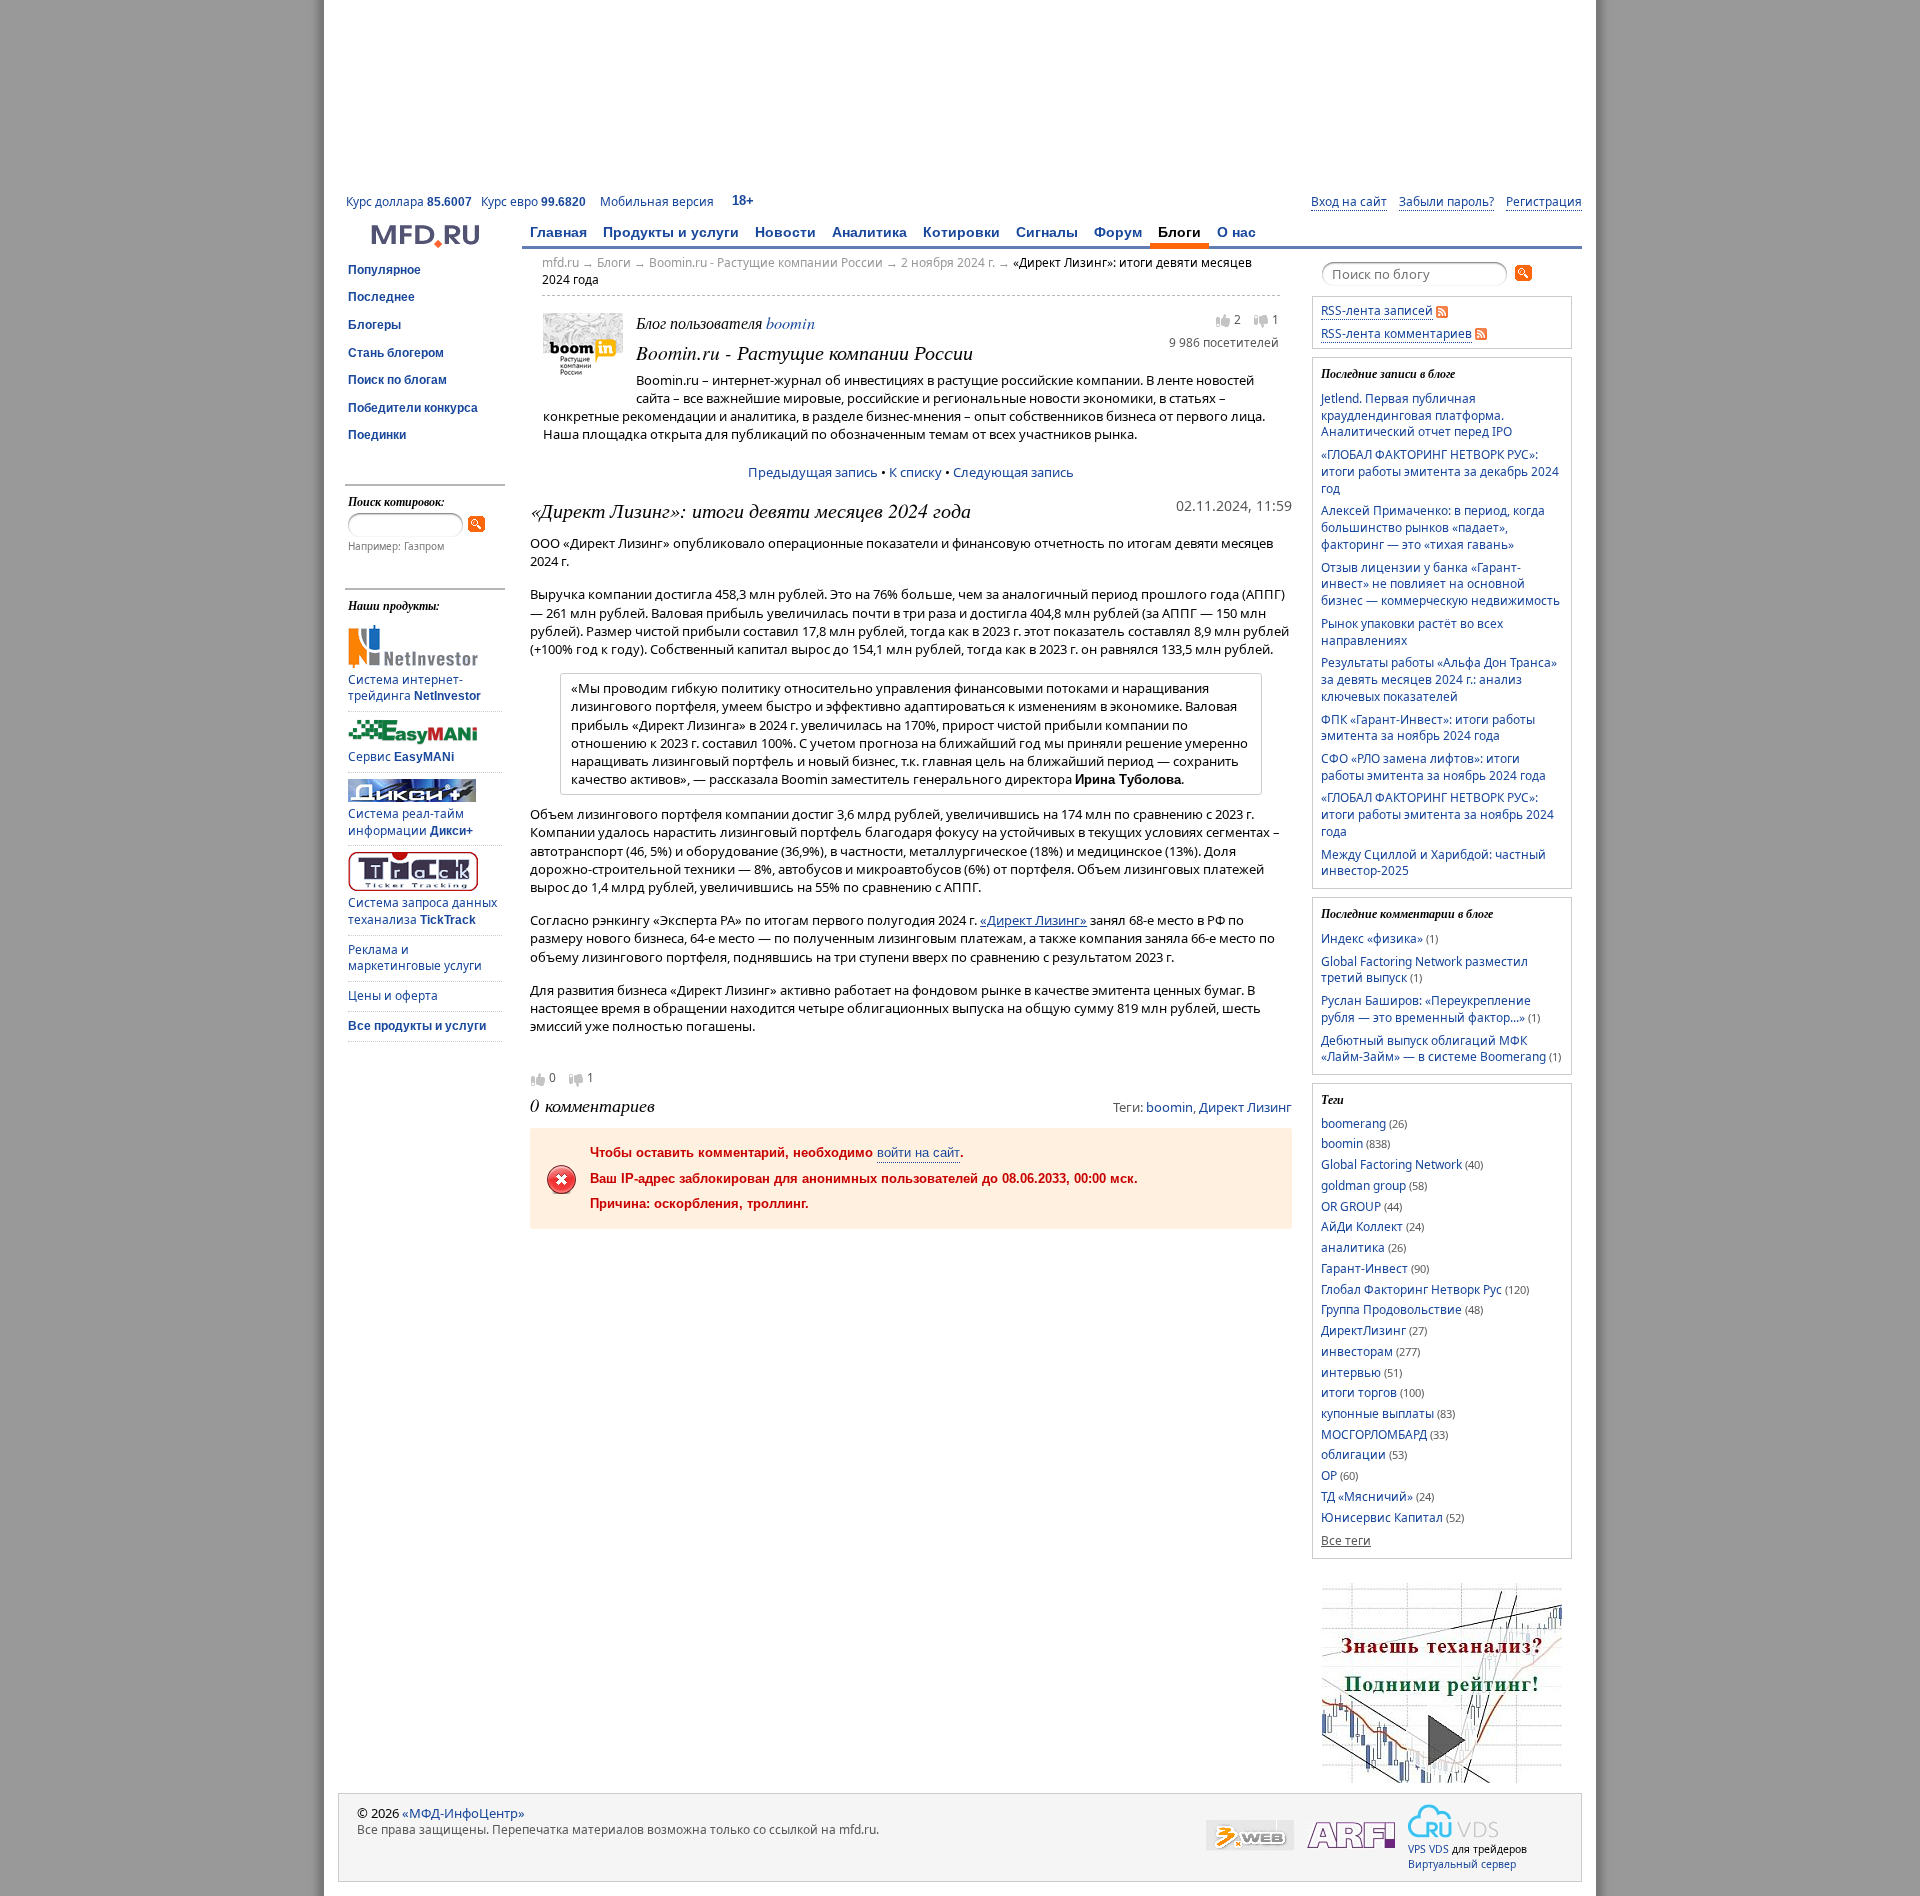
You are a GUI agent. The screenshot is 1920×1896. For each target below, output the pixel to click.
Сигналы (1047, 232)
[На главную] (425, 243)
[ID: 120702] (583, 352)
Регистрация (1544, 202)
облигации (1353, 1454)
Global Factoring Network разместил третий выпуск (1424, 970)
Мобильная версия (657, 201)
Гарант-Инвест (1364, 1268)
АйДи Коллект (1362, 1226)
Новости (785, 232)
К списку (915, 472)
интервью (1351, 1372)
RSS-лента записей (1377, 310)
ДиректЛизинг (1363, 1330)
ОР (1329, 1475)
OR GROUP (1351, 1206)
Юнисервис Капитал (1382, 1517)
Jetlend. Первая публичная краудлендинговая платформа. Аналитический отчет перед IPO (1416, 415)
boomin (790, 322)
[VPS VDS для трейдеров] (1453, 1821)
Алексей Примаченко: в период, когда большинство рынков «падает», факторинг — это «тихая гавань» (1433, 527)
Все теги (1346, 1540)
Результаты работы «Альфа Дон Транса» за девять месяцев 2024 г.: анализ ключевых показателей (1439, 679)
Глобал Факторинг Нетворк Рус (1411, 1289)
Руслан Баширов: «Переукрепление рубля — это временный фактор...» (1426, 1009)
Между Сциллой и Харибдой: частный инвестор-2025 (1433, 863)
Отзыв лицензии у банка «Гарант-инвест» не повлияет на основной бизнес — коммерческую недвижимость (1440, 584)
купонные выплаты (1377, 1413)
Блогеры (374, 325)
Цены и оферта (393, 995)
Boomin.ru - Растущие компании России (766, 262)
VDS (1439, 1849)
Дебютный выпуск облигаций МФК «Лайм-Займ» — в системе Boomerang (1433, 1049)
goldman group (1363, 1185)
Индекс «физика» (1372, 938)
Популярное (384, 270)
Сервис (401, 756)
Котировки (961, 232)
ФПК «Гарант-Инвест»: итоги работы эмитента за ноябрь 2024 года (1428, 728)
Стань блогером (396, 353)
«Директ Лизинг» (1033, 920)
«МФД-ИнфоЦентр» (463, 1813)
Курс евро (533, 201)
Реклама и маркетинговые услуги (415, 958)
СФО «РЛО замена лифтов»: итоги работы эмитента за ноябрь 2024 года (1433, 767)
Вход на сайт (1349, 202)
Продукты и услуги (671, 232)
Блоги (1179, 232)
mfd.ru (560, 262)
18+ (743, 200)
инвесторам (1357, 1351)
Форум (1118, 232)
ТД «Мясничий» (1367, 1496)
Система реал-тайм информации (410, 822)
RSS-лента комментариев (1396, 333)
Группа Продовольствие (1391, 1309)
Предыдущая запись (813, 472)
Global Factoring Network (1391, 1164)
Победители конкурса (413, 408)
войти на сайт (918, 1152)
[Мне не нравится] (1261, 321)
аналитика (1353, 1247)
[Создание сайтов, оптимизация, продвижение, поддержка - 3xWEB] (1250, 1835)
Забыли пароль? (1446, 202)
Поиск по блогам (397, 380)
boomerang (1353, 1123)
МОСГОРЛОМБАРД (1374, 1434)
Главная (558, 232)
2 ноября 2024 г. (948, 262)
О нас (1236, 232)
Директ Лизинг (1245, 1107)
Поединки (377, 435)
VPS (1417, 1849)
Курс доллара (409, 201)
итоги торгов (1359, 1392)
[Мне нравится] (1223, 320)
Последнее (381, 297)
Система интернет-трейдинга (414, 688)
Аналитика (869, 232)
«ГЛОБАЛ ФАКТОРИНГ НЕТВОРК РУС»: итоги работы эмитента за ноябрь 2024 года (1437, 814)
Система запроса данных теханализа (422, 911)
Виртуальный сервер (1462, 1864)
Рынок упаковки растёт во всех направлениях (1412, 632)
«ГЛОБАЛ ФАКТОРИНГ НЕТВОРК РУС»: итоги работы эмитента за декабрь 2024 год (1440, 471)
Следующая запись (1013, 472)
